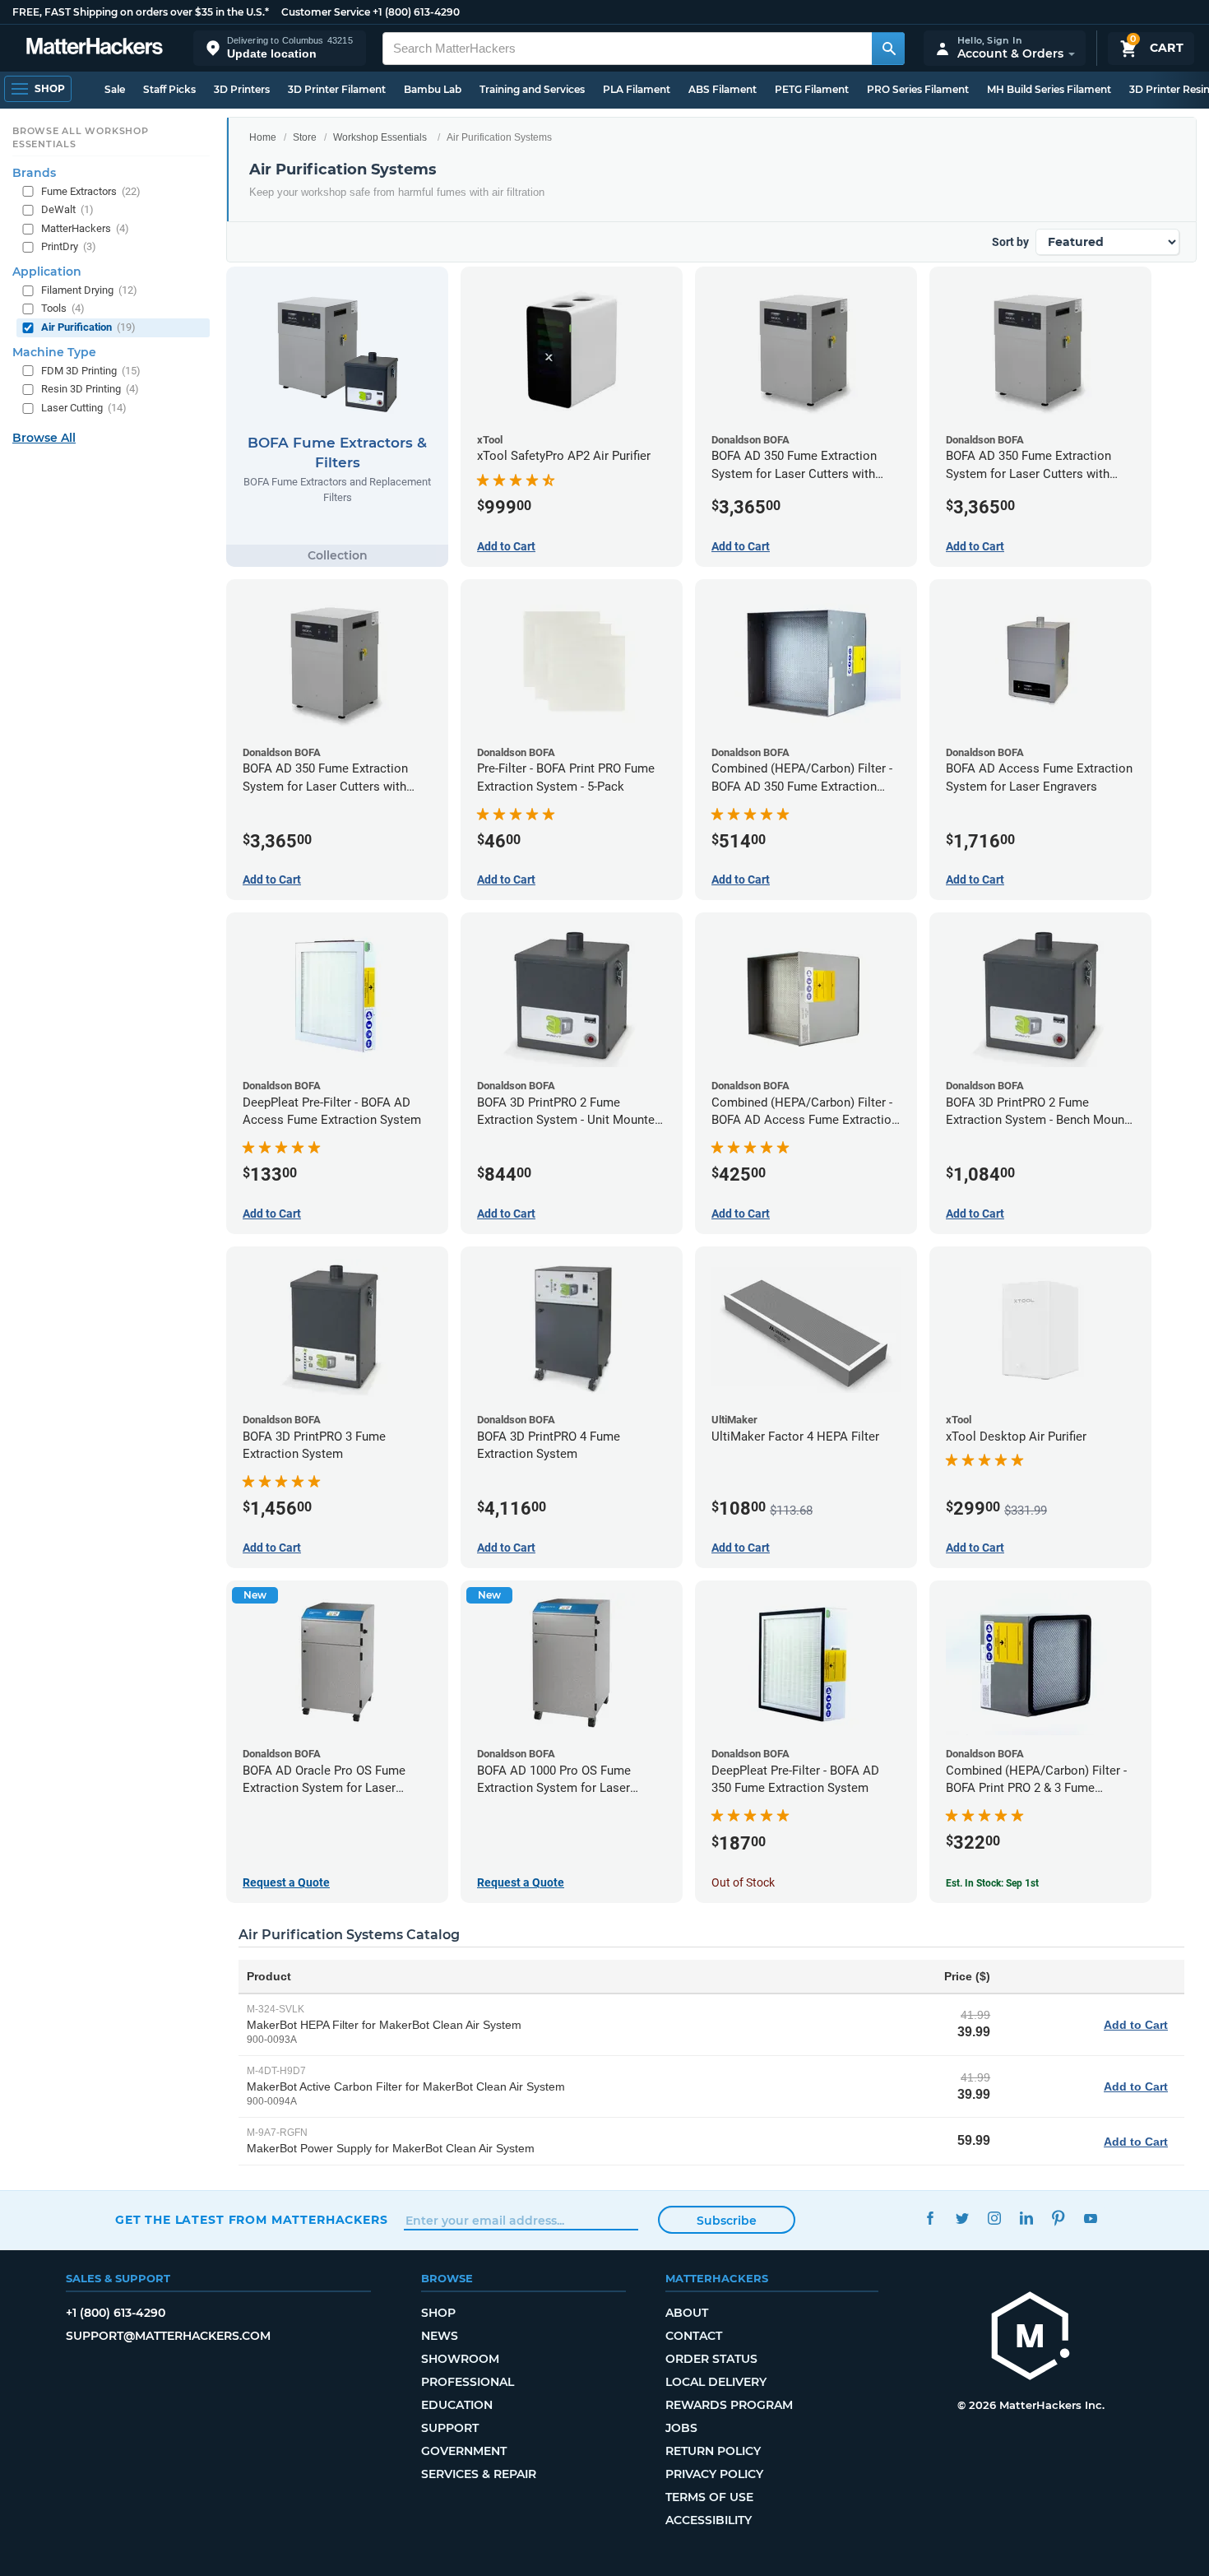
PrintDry (69, 246)
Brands (34, 172)
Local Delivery (716, 2382)
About (687, 2313)
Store (305, 137)
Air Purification (88, 327)
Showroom (460, 2359)
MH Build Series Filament (1049, 89)
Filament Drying (89, 290)
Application (47, 272)
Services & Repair (479, 2474)
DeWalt (67, 209)
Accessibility (709, 2520)
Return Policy (713, 2451)
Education (457, 2405)
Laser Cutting (84, 407)
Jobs (681, 2428)
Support (450, 2428)
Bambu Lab (433, 89)
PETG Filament (812, 89)
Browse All (44, 438)
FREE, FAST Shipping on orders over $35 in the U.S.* (141, 12)
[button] (280, 48)
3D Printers (242, 89)
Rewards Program (729, 2405)
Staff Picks (169, 89)
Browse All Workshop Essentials (81, 137)
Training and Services (532, 89)
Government (464, 2451)
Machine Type (54, 351)
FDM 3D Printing (91, 370)
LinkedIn (1026, 2218)
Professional (468, 2382)
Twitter (962, 2218)
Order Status (711, 2359)
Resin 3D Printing (90, 389)
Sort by (1010, 242)
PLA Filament (637, 89)
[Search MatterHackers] (888, 49)
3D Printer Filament (337, 89)
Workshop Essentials (380, 137)
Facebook (930, 2218)
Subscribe (727, 2221)
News (440, 2336)
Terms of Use (709, 2497)
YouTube (1090, 2218)
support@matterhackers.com (168, 2336)
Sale (115, 89)
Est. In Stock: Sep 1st (992, 1883)
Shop (438, 2313)
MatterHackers (85, 228)
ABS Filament (723, 89)
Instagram (994, 2218)
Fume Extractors (91, 190)
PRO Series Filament (918, 89)
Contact (694, 2336)
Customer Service (326, 12)
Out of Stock (743, 1882)
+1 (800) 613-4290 (416, 12)
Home (263, 137)
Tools (63, 308)
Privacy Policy (714, 2474)
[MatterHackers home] (95, 48)
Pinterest (1058, 2218)
